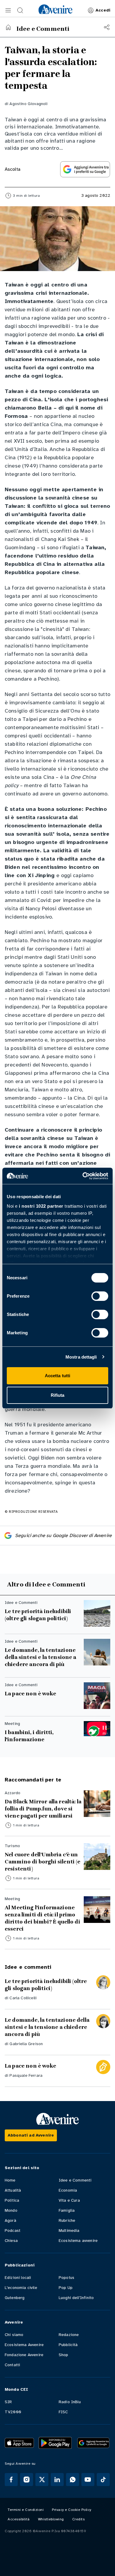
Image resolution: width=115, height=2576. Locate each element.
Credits (79, 2519)
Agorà (10, 2220)
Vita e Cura (69, 2200)
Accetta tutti (57, 1376)
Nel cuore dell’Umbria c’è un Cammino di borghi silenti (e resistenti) (42, 1862)
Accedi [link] (103, 10)
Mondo (11, 2210)
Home (10, 2180)
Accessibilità (19, 2519)
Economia (68, 2190)
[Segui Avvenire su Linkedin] (57, 2480)
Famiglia (67, 2210)
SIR (8, 2402)
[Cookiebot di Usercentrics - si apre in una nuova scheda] (83, 1176)
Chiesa (11, 2241)
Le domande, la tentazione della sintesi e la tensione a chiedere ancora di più (41, 1657)
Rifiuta (58, 1395)
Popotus (66, 2278)
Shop (64, 2355)
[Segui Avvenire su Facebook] (11, 2480)
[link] (55, 9)
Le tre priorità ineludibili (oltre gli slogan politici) (38, 1615)
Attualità (13, 2190)
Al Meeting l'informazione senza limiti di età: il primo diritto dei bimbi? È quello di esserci (42, 1918)
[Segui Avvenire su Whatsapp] (73, 2480)
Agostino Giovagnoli (28, 104)
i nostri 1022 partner (41, 1206)
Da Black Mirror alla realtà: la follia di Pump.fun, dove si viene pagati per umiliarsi (43, 1809)
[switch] (100, 1296)
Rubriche (67, 2220)
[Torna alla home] (8, 27)
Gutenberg (15, 2298)
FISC (63, 2412)
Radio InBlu (70, 2402)
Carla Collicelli (23, 1998)
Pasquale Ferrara (26, 2075)
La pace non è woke (30, 1694)
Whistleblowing (51, 2519)
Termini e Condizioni (26, 2510)
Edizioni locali (18, 2278)
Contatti (12, 2365)
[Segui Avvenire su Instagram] (27, 2480)
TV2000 (13, 2412)
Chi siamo (14, 2335)
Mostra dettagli (81, 1357)
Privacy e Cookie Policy (72, 2510)
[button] (8, 10)
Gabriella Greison (26, 2044)
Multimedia (69, 2231)
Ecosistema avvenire (78, 2241)
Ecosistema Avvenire (24, 2345)
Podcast (13, 2231)
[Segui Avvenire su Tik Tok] (103, 2480)
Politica (12, 2200)
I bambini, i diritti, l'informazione (29, 1736)
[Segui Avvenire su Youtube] (88, 2480)
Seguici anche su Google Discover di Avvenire (63, 1536)
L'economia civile (21, 2288)
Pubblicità (68, 2345)
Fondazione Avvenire (24, 2355)
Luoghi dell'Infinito (76, 2298)
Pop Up (66, 2288)
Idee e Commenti (75, 2180)
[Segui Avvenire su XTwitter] (42, 2480)
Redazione (69, 2335)
